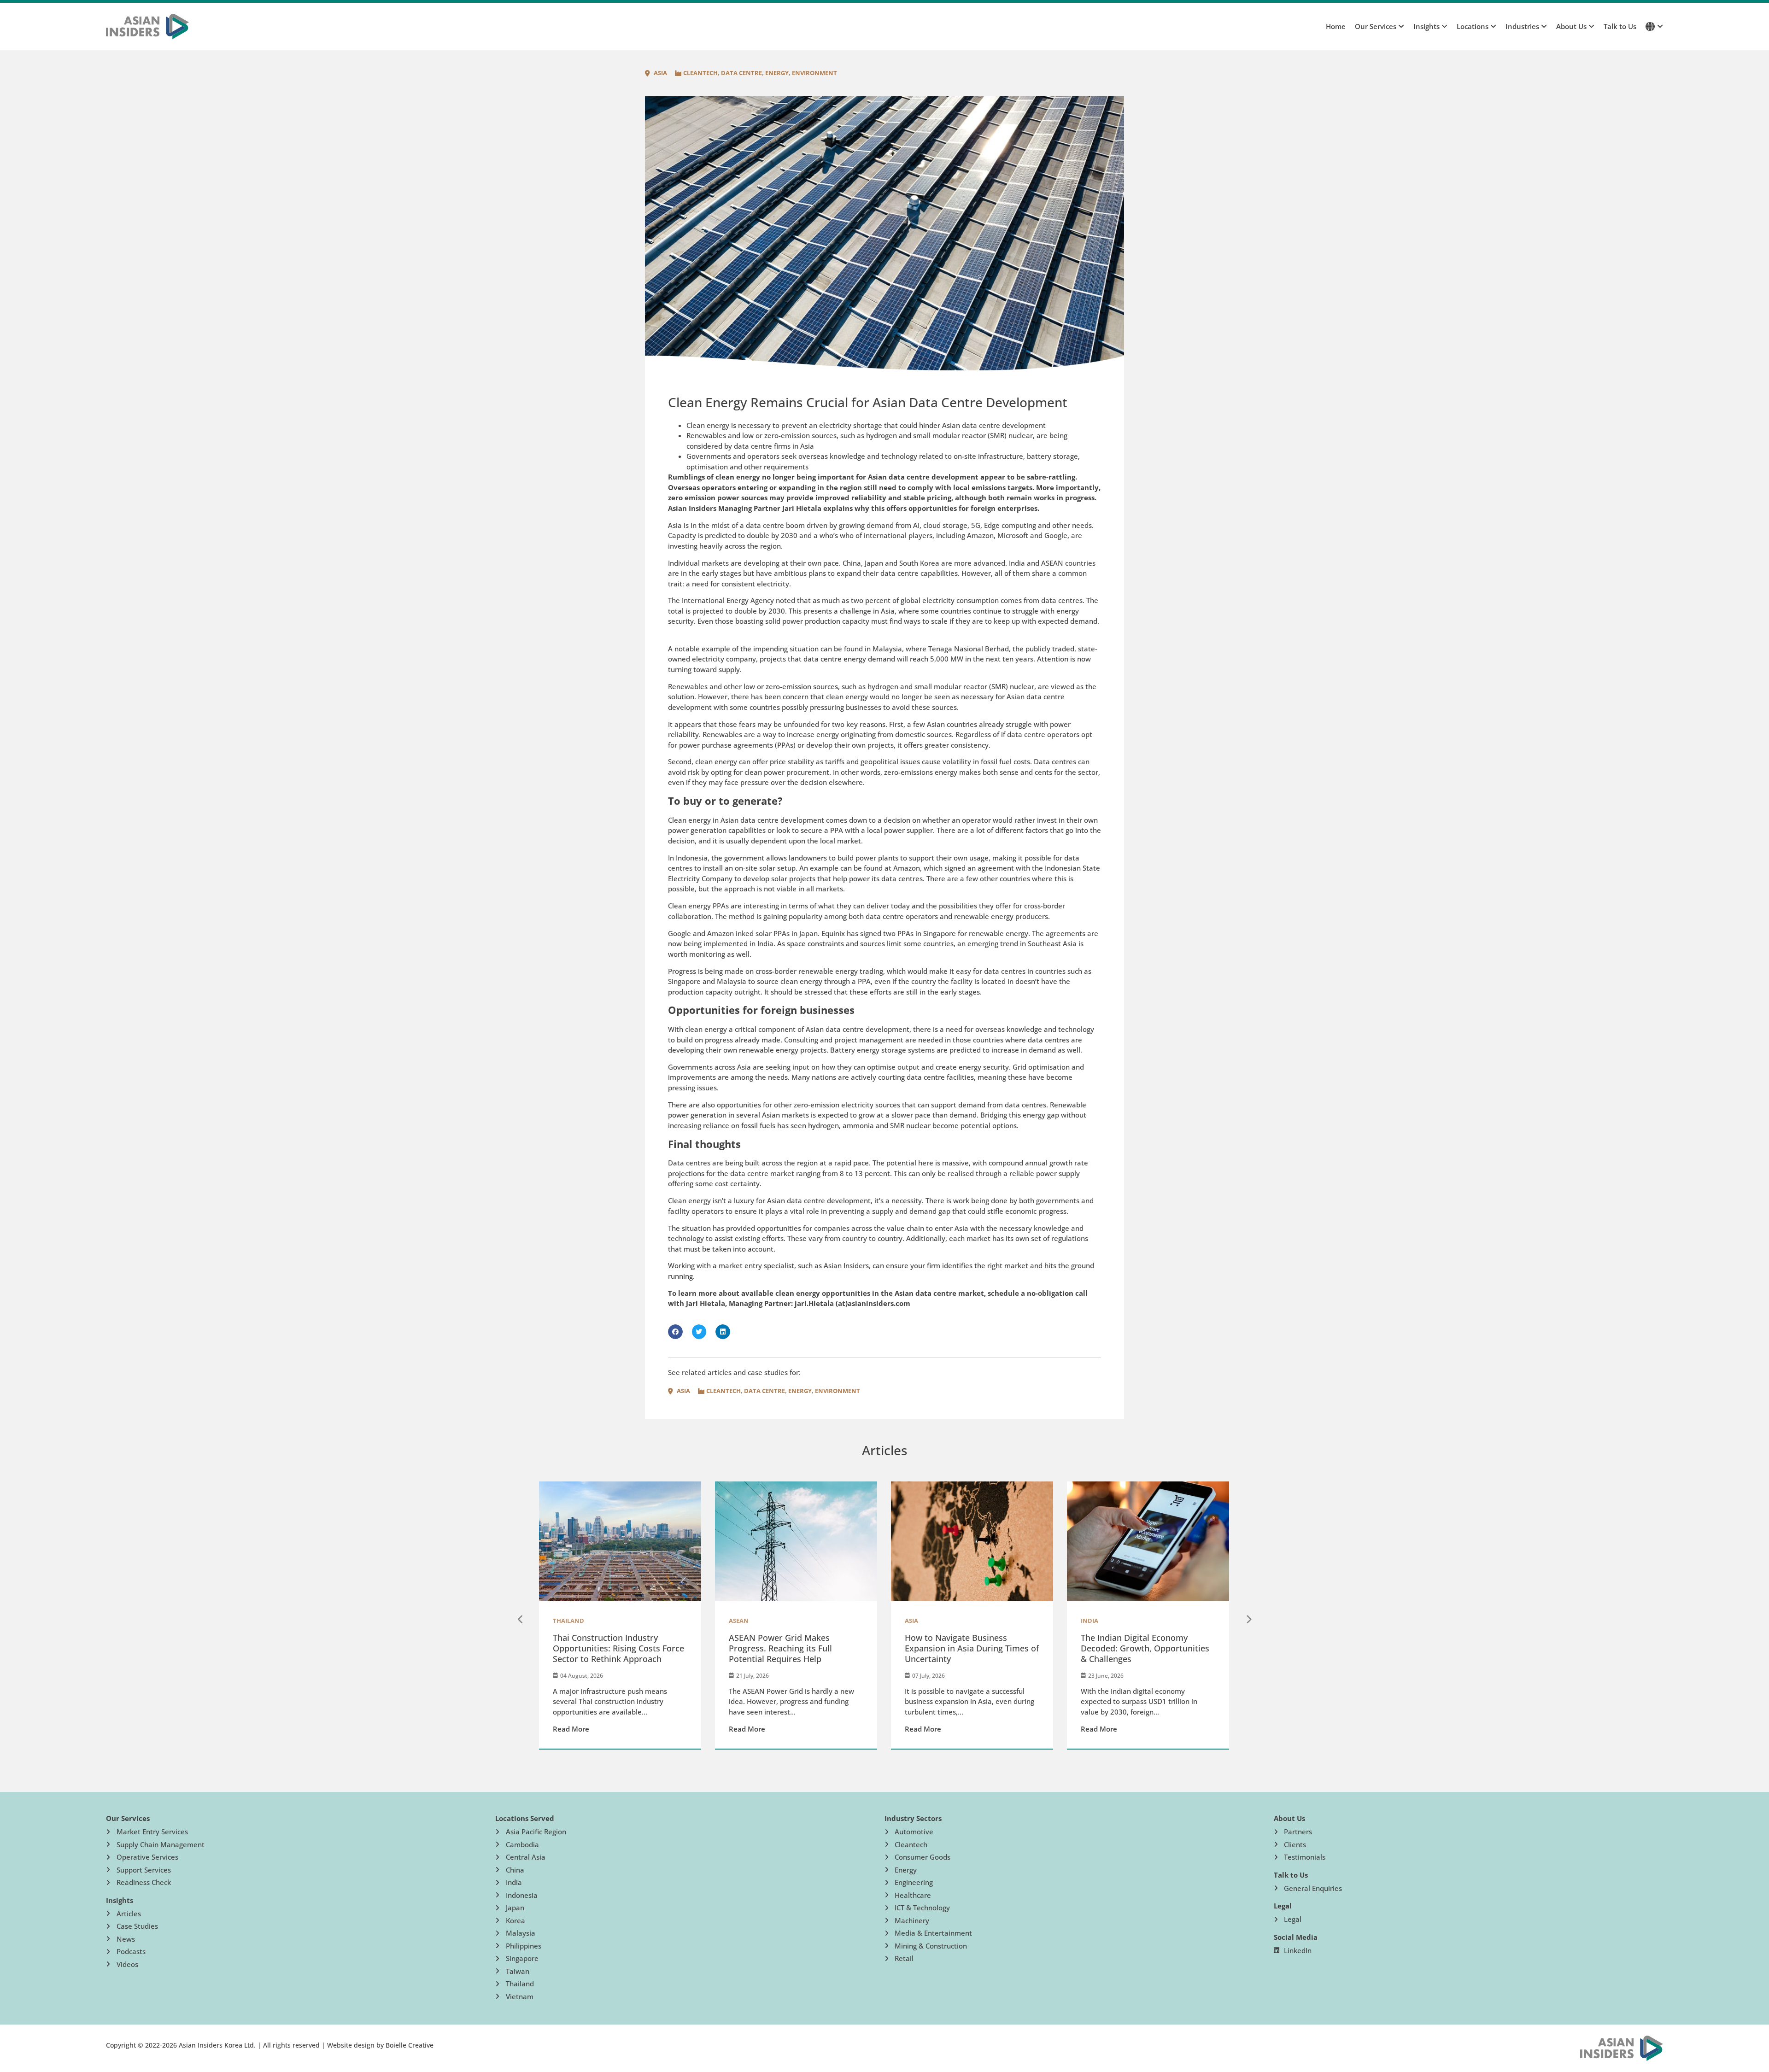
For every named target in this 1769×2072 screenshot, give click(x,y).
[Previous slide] (521, 1620)
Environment (814, 73)
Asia (660, 73)
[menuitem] (1375, 26)
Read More (571, 1729)
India (1090, 1621)
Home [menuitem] (1336, 26)
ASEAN (739, 1621)
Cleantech (700, 73)
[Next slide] (1248, 1620)
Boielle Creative (410, 2045)
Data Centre (741, 73)
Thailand (568, 1621)
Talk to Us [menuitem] (1620, 26)
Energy (777, 73)
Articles (885, 1450)
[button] (675, 1332)
